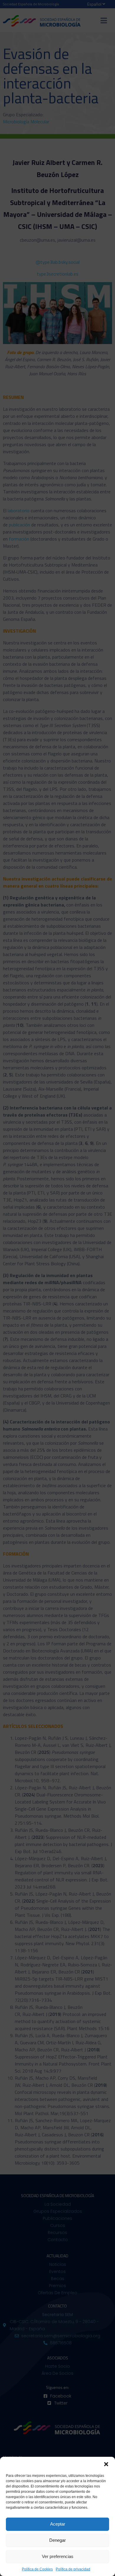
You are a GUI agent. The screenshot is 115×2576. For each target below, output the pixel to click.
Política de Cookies (37, 2569)
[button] (106, 2464)
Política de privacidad (73, 2569)
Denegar (57, 2540)
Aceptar (58, 2524)
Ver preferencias (58, 2556)
